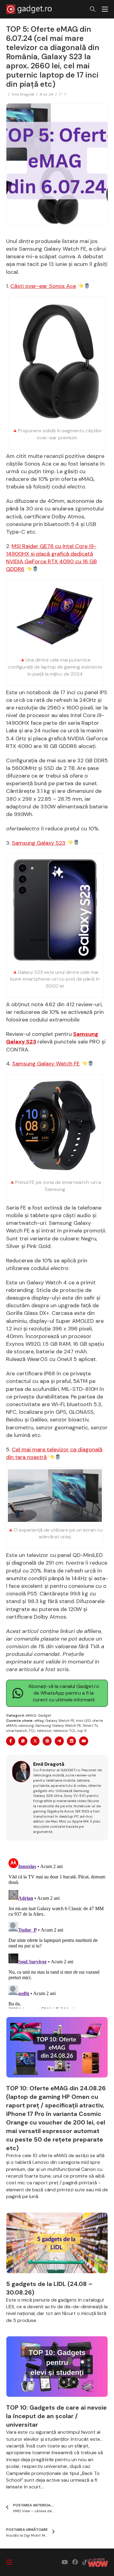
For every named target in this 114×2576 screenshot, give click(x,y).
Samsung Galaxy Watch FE (46, 1064)
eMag (39, 1721)
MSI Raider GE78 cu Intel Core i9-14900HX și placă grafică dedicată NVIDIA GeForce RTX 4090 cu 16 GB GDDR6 (51, 558)
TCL (32, 1731)
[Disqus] (57, 1932)
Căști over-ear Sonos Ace (43, 286)
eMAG (31, 1715)
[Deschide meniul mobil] (105, 9)
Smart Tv (90, 1725)
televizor (44, 1731)
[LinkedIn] (71, 1741)
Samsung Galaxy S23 (39, 843)
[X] (35, 1741)
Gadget (44, 1715)
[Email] (84, 1741)
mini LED (83, 1721)
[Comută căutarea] (93, 9)
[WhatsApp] (23, 1741)
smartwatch (17, 1731)
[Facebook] (11, 1741)
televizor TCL (64, 1731)
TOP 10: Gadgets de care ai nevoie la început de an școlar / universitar (56, 2416)
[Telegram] (59, 1741)
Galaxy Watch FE (60, 1721)
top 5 (82, 1731)
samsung (26, 1725)
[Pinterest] (47, 1741)
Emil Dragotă (23, 94)
